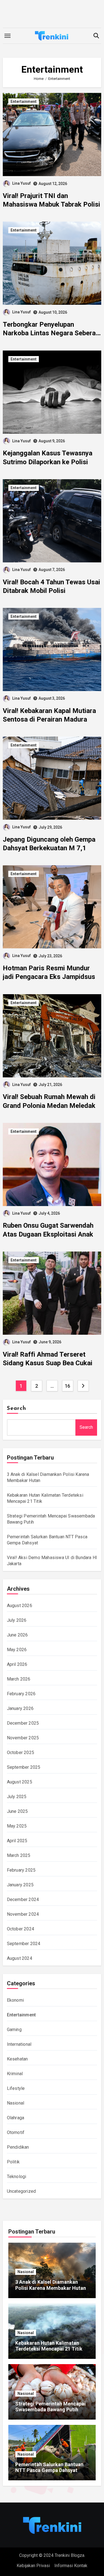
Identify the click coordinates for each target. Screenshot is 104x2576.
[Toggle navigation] (7, 36)
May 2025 (17, 1826)
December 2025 (23, 1723)
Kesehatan (17, 2059)
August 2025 (20, 1782)
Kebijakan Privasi (33, 2566)
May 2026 (17, 1650)
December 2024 (23, 1899)
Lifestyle (16, 2088)
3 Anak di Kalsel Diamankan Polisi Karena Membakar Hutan (51, 2285)
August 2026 (20, 1606)
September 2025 (24, 1767)
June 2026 (17, 1635)
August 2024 (20, 1958)
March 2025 (19, 1855)
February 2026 (21, 1694)
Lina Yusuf (21, 183)
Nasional (16, 2103)
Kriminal (15, 2074)
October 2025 (21, 1753)
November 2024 (23, 1914)
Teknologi (17, 2177)
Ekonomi (15, 2000)
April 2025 (17, 1841)
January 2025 (20, 1885)
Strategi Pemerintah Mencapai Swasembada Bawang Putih (50, 2407)
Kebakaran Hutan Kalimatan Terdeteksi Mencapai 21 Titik (49, 2346)
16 (68, 1386)
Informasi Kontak (71, 2566)
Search (17, 1408)
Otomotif (16, 2132)
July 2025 (17, 1797)
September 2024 (24, 1944)
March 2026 (19, 1679)
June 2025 (17, 1811)
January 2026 (20, 1708)
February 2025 (21, 1870)
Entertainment (24, 101)
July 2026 (17, 1620)
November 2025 (23, 1738)
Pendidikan (18, 2147)
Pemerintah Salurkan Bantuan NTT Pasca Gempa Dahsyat (49, 2467)
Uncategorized (21, 2191)
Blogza (78, 2555)
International (19, 2044)
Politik (13, 2162)
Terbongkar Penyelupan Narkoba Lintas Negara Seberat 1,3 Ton (50, 333)
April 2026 (17, 1664)
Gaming (14, 2030)
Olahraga (16, 2118)
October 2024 (21, 1929)
